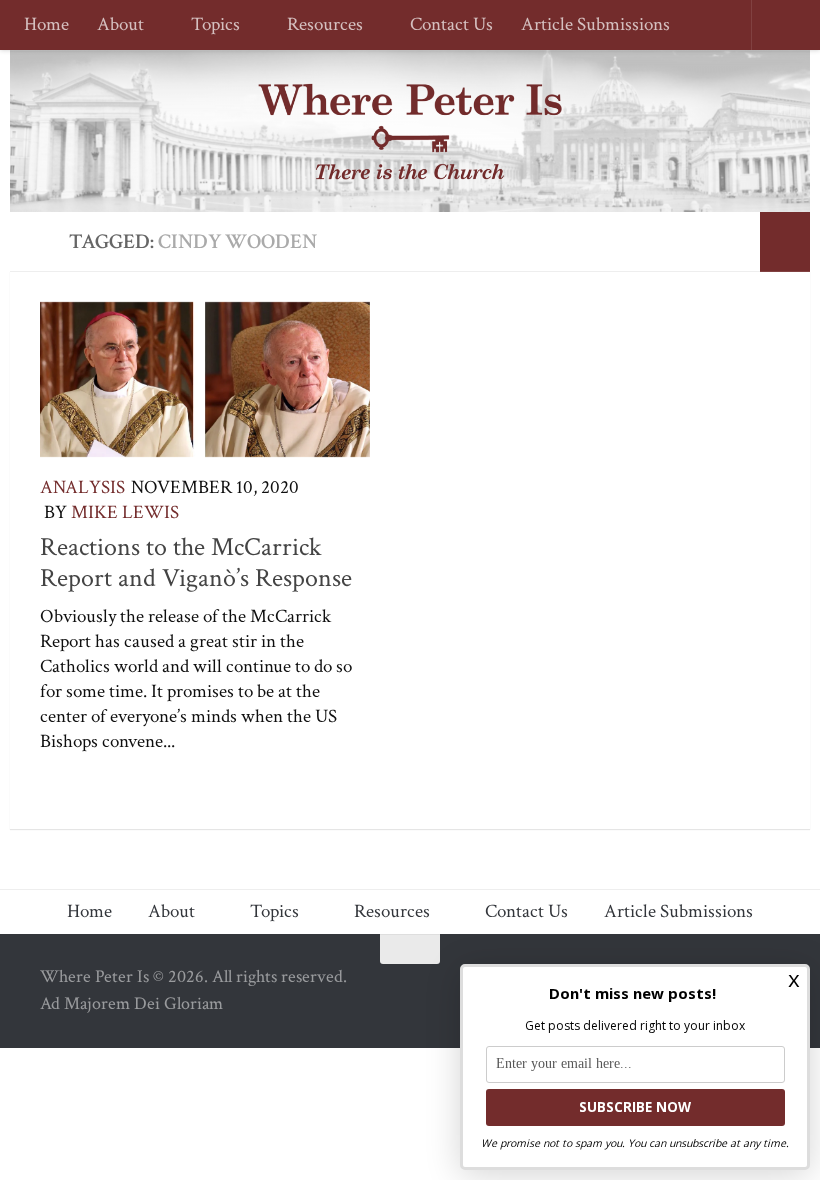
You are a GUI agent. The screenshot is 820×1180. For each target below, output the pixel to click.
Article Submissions (586, 25)
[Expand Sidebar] (785, 242)
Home (46, 25)
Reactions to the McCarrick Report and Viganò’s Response (196, 563)
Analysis (82, 487)
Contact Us (442, 25)
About (120, 25)
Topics (212, 25)
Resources (319, 25)
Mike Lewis (125, 512)
